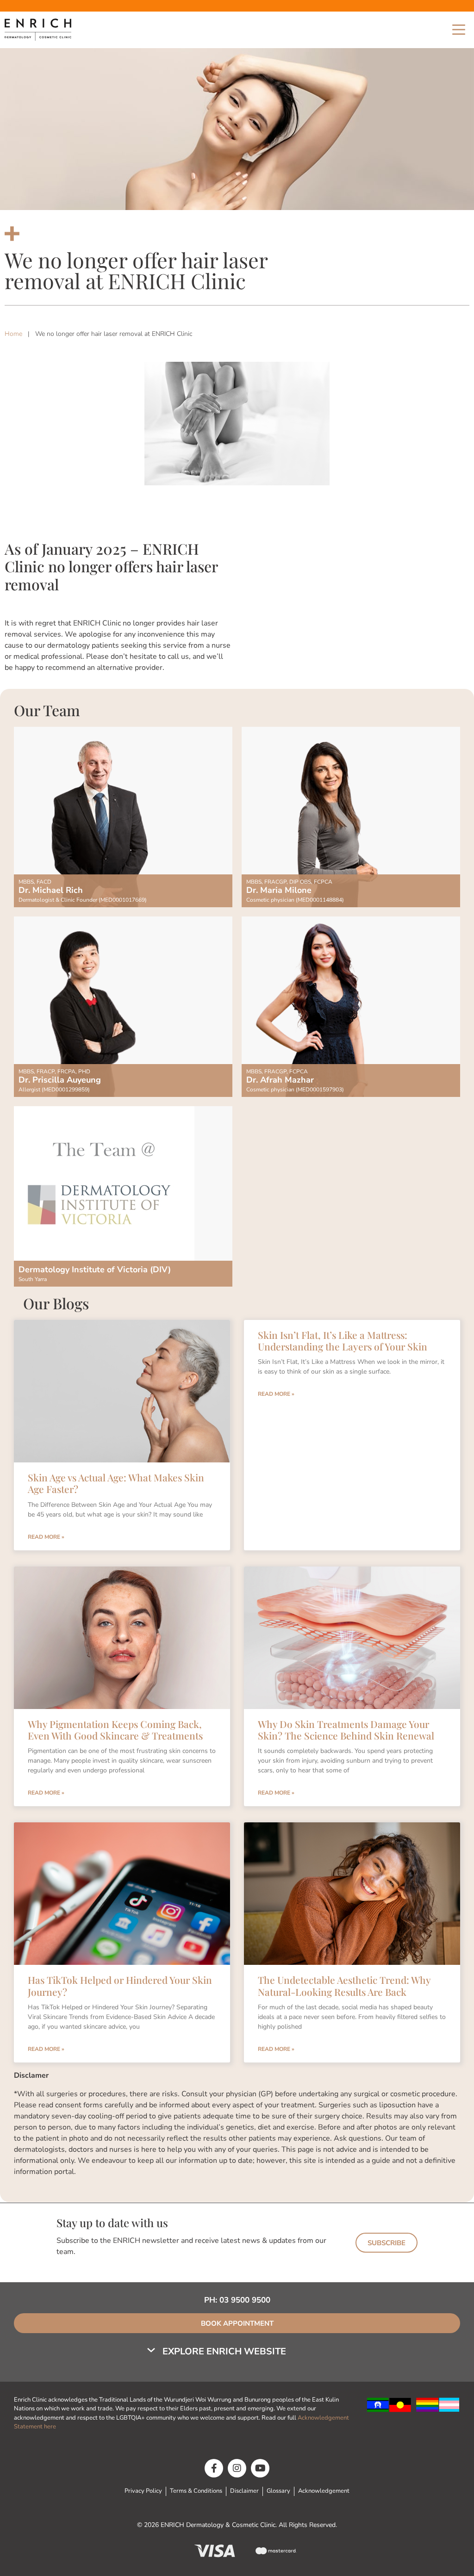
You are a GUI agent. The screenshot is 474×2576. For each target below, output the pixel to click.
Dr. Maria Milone (279, 890)
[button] (218, 2352)
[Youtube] (260, 2468)
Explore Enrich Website (224, 2351)
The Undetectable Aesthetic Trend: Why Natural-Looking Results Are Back (344, 1985)
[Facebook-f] (214, 2468)
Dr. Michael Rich (51, 890)
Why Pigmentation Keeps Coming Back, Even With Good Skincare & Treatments (115, 1730)
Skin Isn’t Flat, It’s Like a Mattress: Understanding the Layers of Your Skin (343, 1341)
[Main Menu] (459, 30)
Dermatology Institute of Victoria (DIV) (95, 1269)
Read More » (46, 1537)
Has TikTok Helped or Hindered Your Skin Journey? (120, 1985)
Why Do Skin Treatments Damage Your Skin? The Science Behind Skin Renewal (346, 1730)
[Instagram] (237, 2468)
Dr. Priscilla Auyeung (60, 1080)
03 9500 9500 (245, 2300)
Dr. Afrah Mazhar (280, 1080)
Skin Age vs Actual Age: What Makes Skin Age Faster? (116, 1483)
